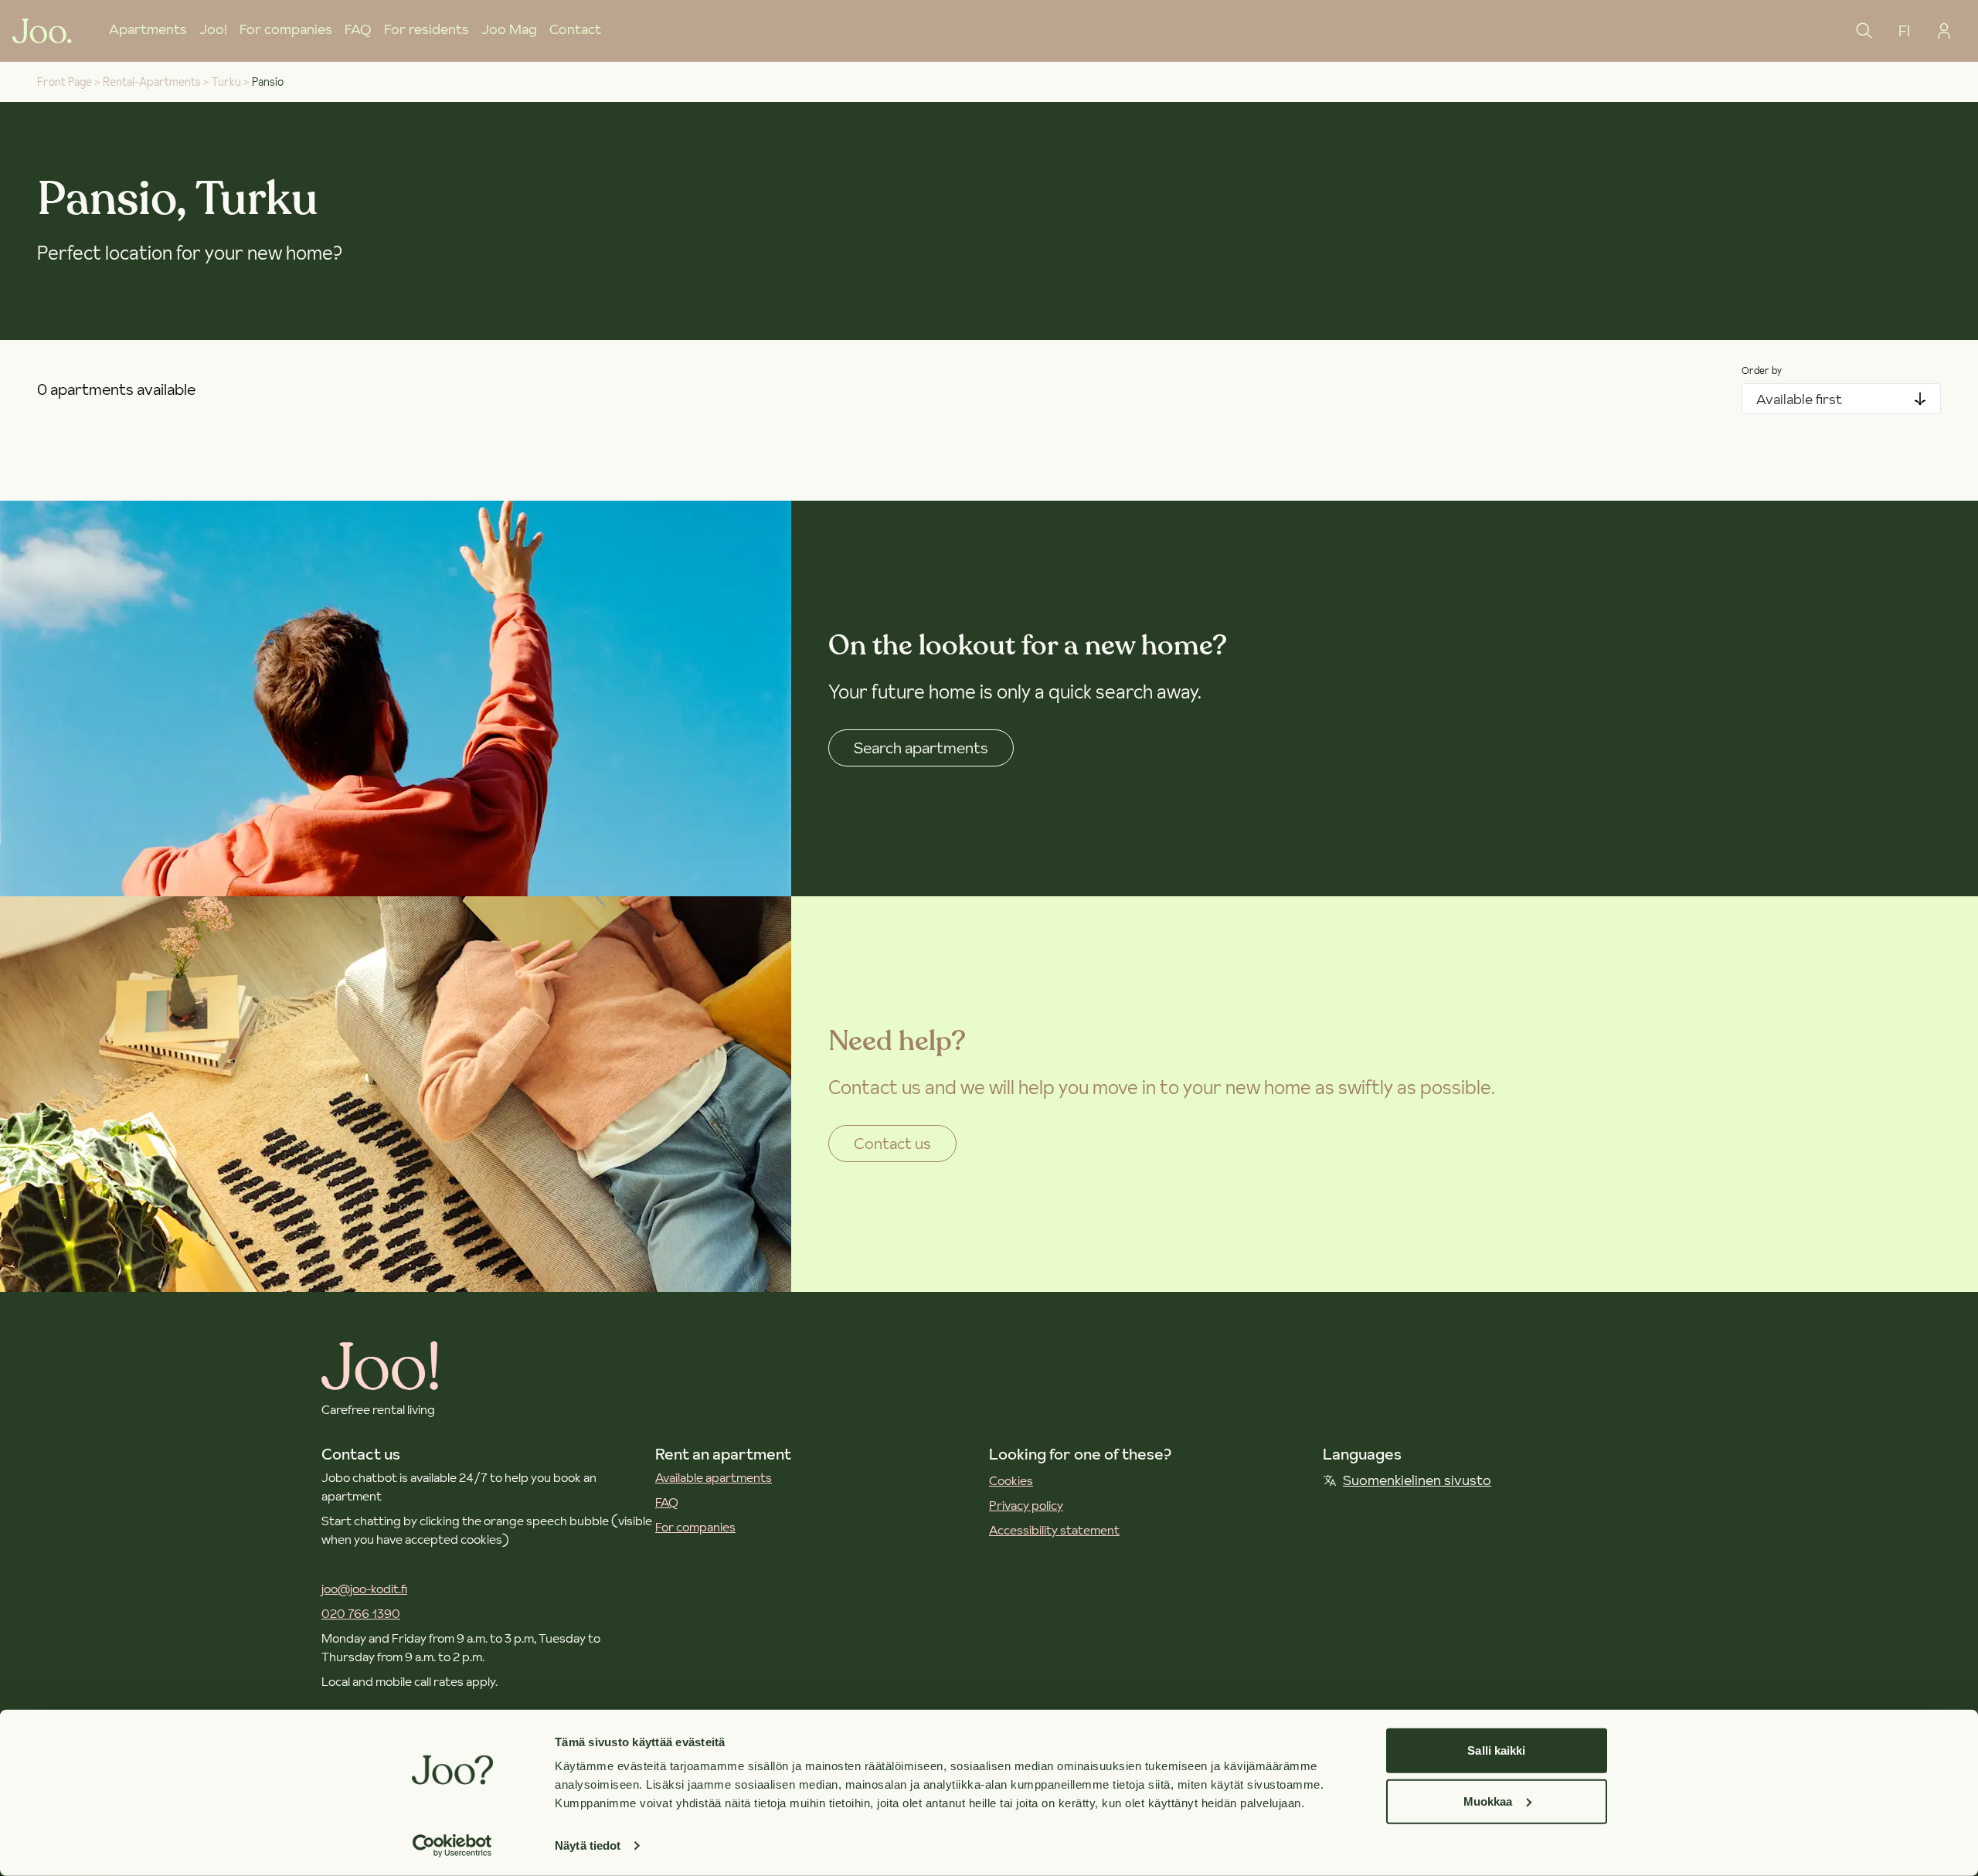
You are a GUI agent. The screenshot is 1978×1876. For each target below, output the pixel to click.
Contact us (892, 1144)
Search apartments (921, 748)
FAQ (358, 29)
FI (1904, 31)
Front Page (65, 82)
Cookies (1011, 1480)
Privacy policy (1026, 1505)
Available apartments (714, 1477)
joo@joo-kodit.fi (364, 1589)
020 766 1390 (361, 1613)
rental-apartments (152, 82)
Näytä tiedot (588, 1845)
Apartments (148, 29)
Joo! (213, 29)
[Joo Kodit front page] (42, 31)
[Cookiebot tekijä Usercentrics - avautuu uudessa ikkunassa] (452, 1846)
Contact (575, 29)
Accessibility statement (1054, 1530)
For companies (286, 29)
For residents (427, 29)
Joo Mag (509, 29)
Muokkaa (1488, 1801)
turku (226, 82)
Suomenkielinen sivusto (1417, 1480)
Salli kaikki (1496, 1750)
